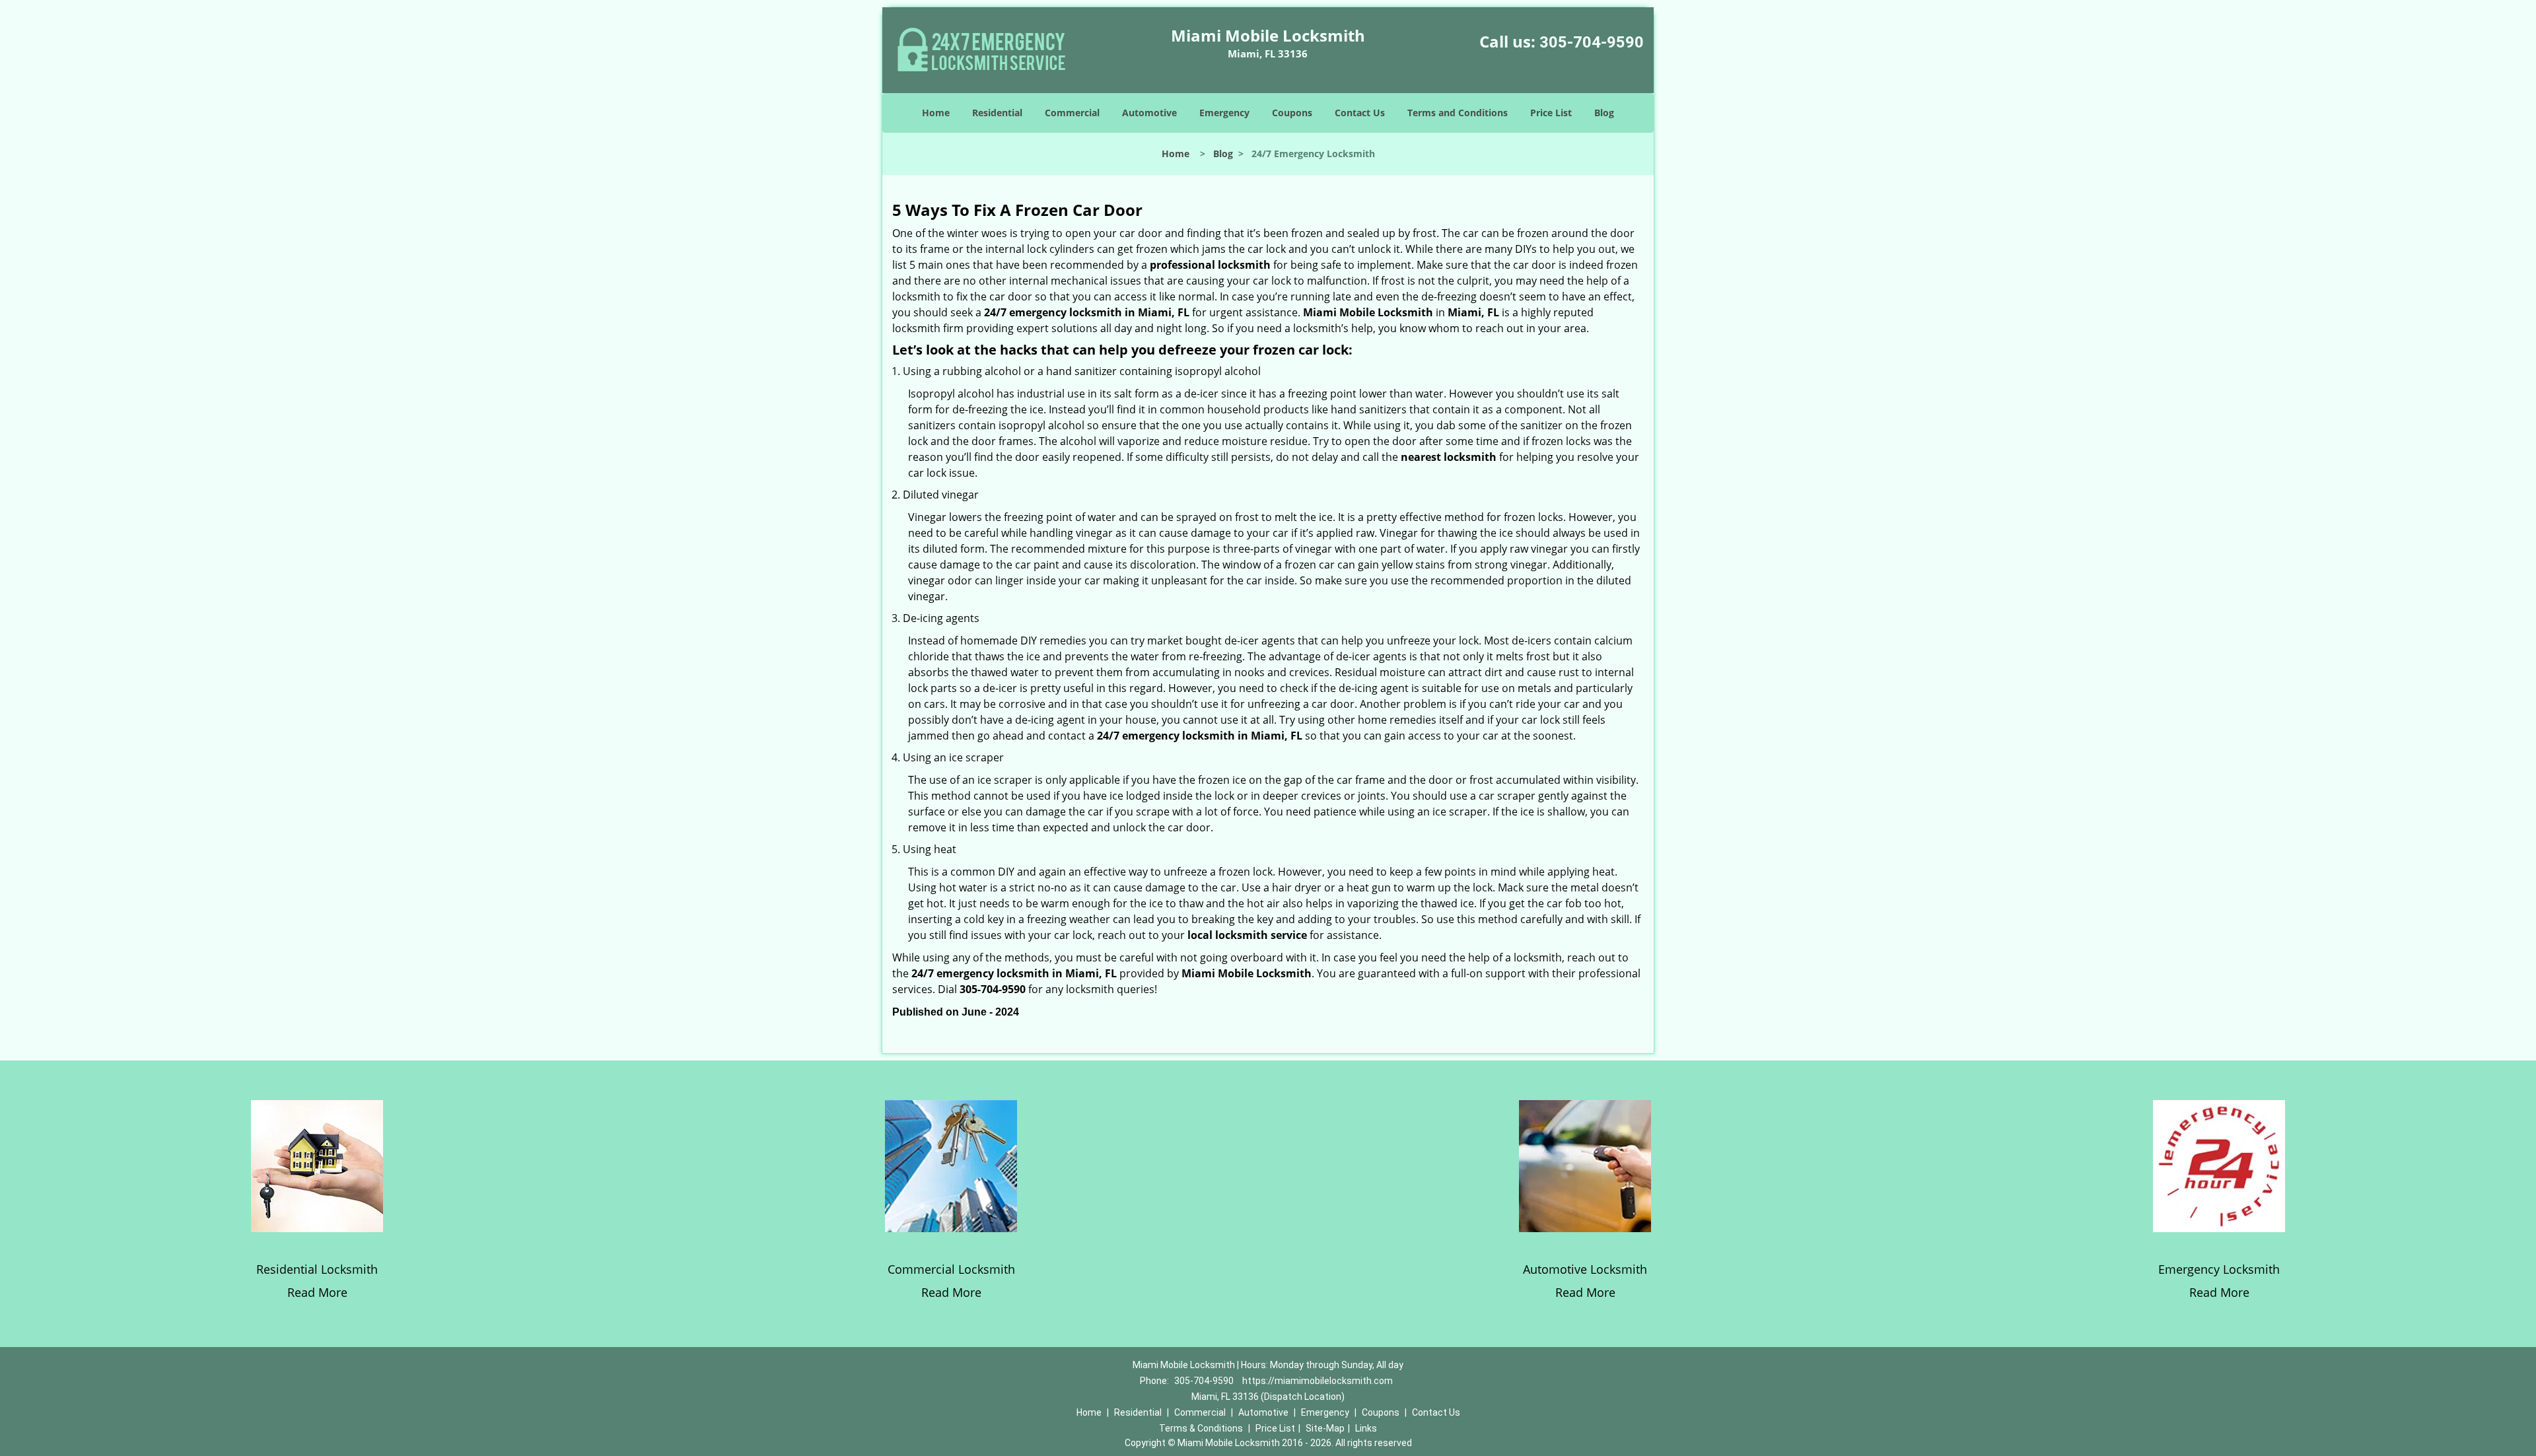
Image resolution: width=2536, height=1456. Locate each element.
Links (1366, 1428)
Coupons (1292, 113)
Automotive (1149, 113)
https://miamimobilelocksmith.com (1318, 1381)
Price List (1551, 113)
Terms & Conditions (1201, 1428)
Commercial (1072, 113)
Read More (317, 1292)
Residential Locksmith (317, 1269)
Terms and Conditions (1458, 113)
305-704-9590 (1592, 42)
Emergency (1224, 113)
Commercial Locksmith (951, 1269)
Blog (1604, 113)
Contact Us (1360, 113)
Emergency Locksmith (2219, 1269)
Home (936, 113)
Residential (997, 113)
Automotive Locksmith (1585, 1269)
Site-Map (1325, 1428)
